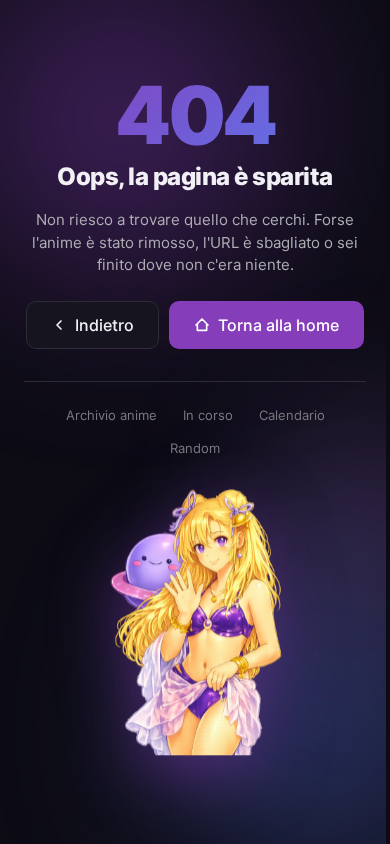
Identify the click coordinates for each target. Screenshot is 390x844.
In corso (208, 415)
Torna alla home (278, 325)
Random (195, 448)
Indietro (104, 325)
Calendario (292, 415)
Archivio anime (111, 415)
